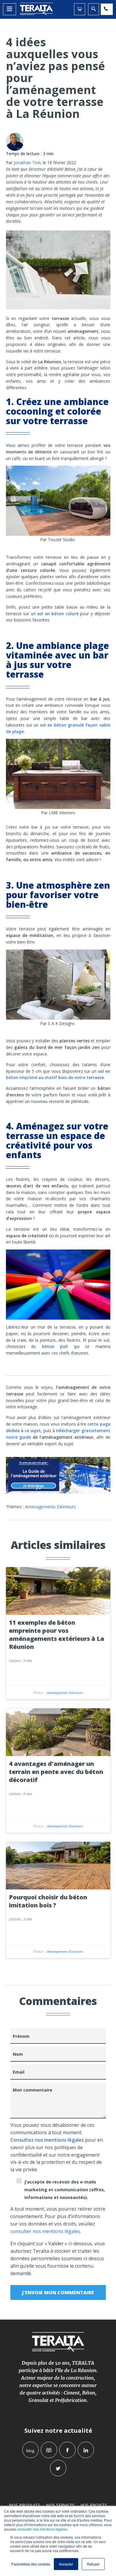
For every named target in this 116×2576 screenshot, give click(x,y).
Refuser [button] (93, 2564)
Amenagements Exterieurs (50, 1507)
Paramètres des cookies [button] (31, 2564)
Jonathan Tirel (27, 163)
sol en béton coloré (58, 614)
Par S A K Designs (57, 1023)
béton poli (55, 1346)
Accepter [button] (66, 2564)
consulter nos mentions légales (42, 2529)
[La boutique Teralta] (80, 9)
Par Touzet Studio (58, 540)
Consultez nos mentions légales (47, 2140)
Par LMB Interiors (58, 813)
